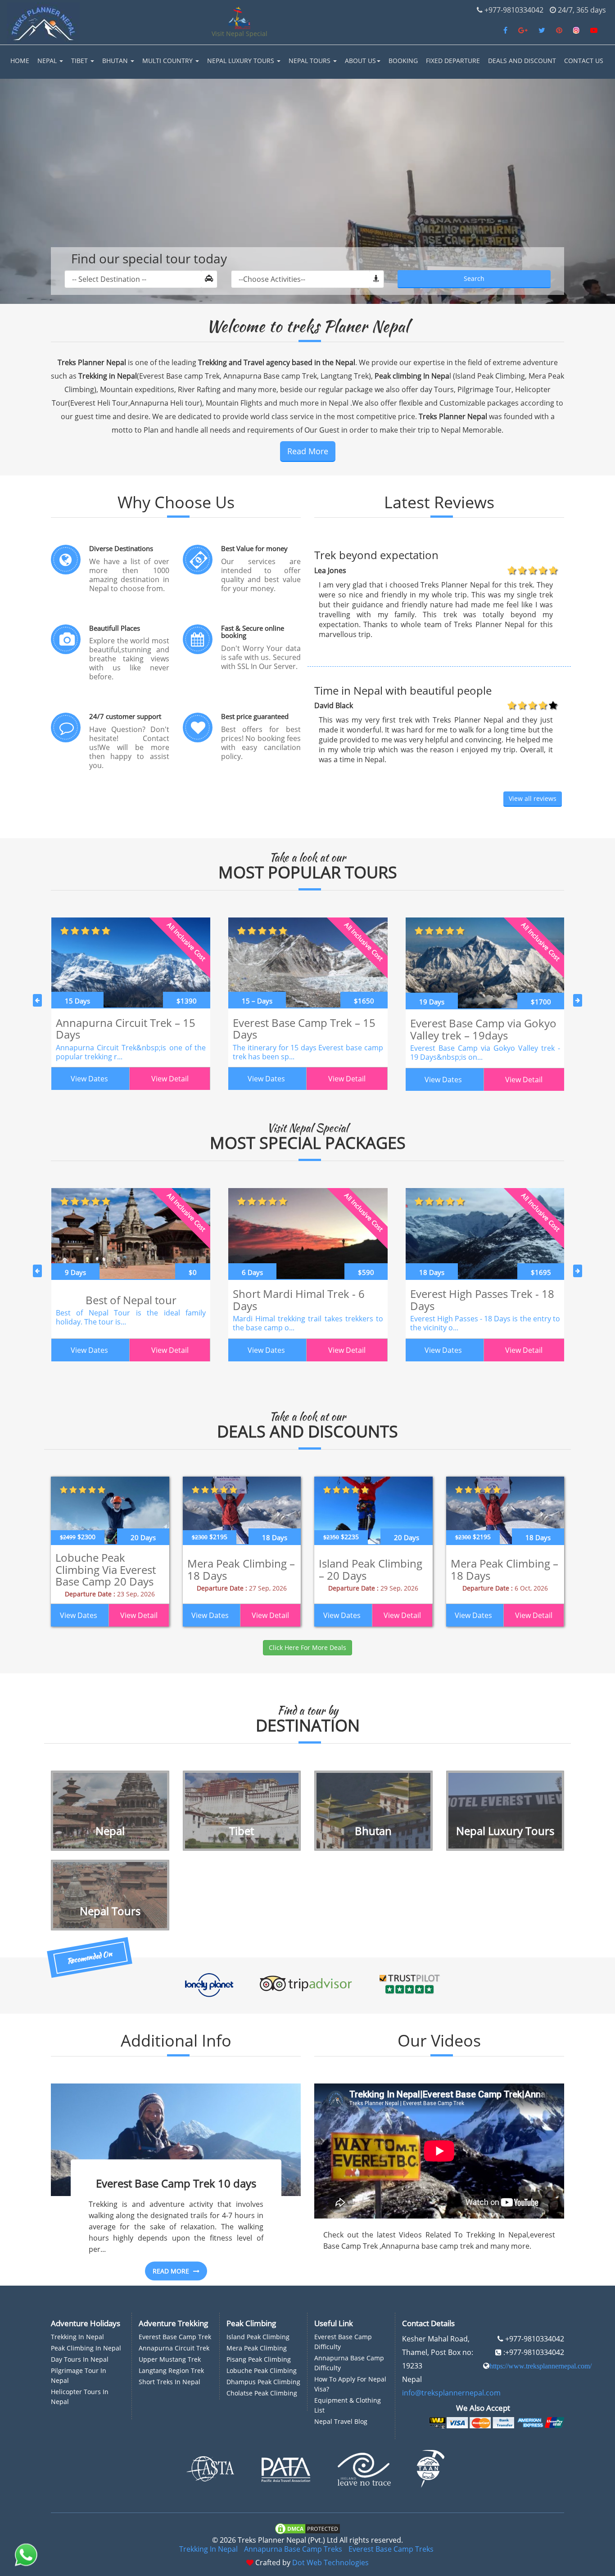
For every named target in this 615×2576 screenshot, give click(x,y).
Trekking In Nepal (208, 2549)
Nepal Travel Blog (341, 2421)
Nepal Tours (310, 61)
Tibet (80, 61)
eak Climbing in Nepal (88, 2348)
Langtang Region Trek (171, 2370)
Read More (308, 451)
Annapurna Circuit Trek (174, 2348)
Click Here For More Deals (307, 1647)
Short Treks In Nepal (170, 2382)
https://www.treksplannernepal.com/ (540, 2366)
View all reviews (533, 798)
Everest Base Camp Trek (175, 2337)
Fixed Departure (453, 61)
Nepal (48, 61)
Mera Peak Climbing (257, 2348)
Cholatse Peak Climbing (262, 2393)
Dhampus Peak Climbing (263, 2382)
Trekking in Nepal (77, 2337)
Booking (403, 61)
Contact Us (584, 61)
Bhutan (116, 61)
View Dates (89, 1079)
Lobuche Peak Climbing (262, 2370)
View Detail (170, 1079)
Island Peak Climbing (258, 2337)
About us (360, 61)
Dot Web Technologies (330, 2562)
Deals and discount (522, 61)
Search (474, 278)
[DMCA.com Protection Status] (307, 2528)
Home (20, 61)
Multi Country (168, 61)
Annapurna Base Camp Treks (293, 2549)
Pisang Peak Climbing (259, 2359)
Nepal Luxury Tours (242, 61)
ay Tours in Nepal (82, 2359)
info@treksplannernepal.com (451, 2393)
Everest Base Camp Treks (391, 2549)
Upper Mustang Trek (170, 2359)
